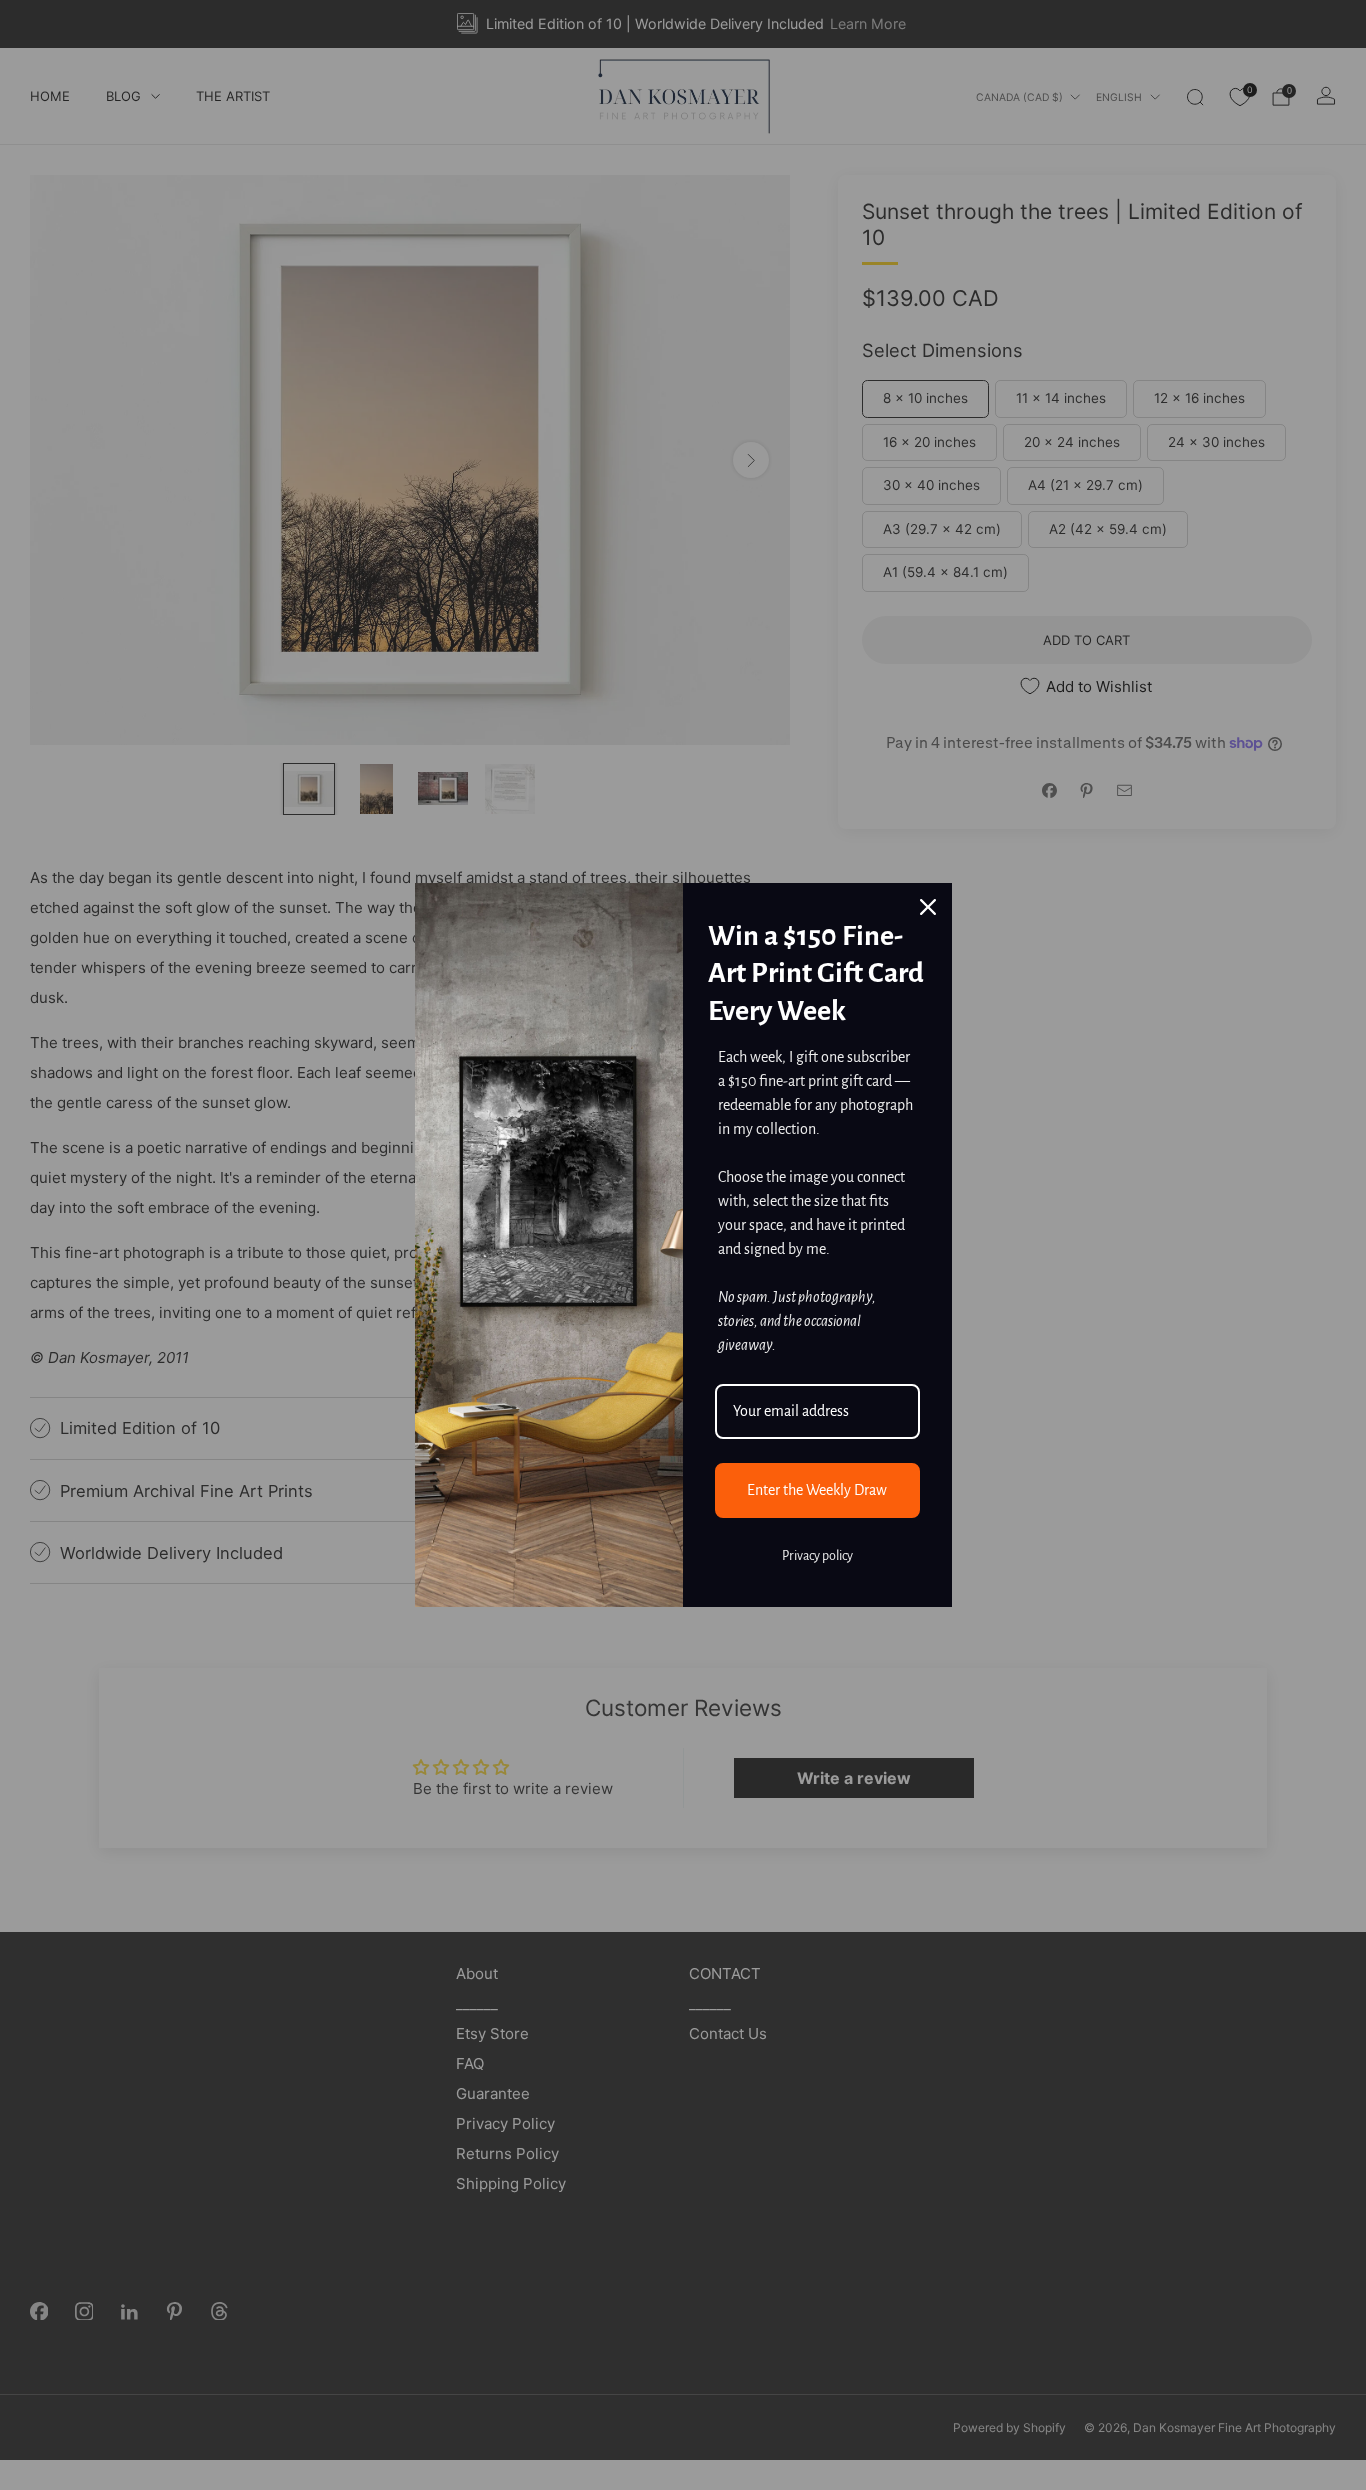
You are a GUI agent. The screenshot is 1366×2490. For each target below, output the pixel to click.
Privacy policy (817, 1556)
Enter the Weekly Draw (817, 1490)
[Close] (928, 907)
